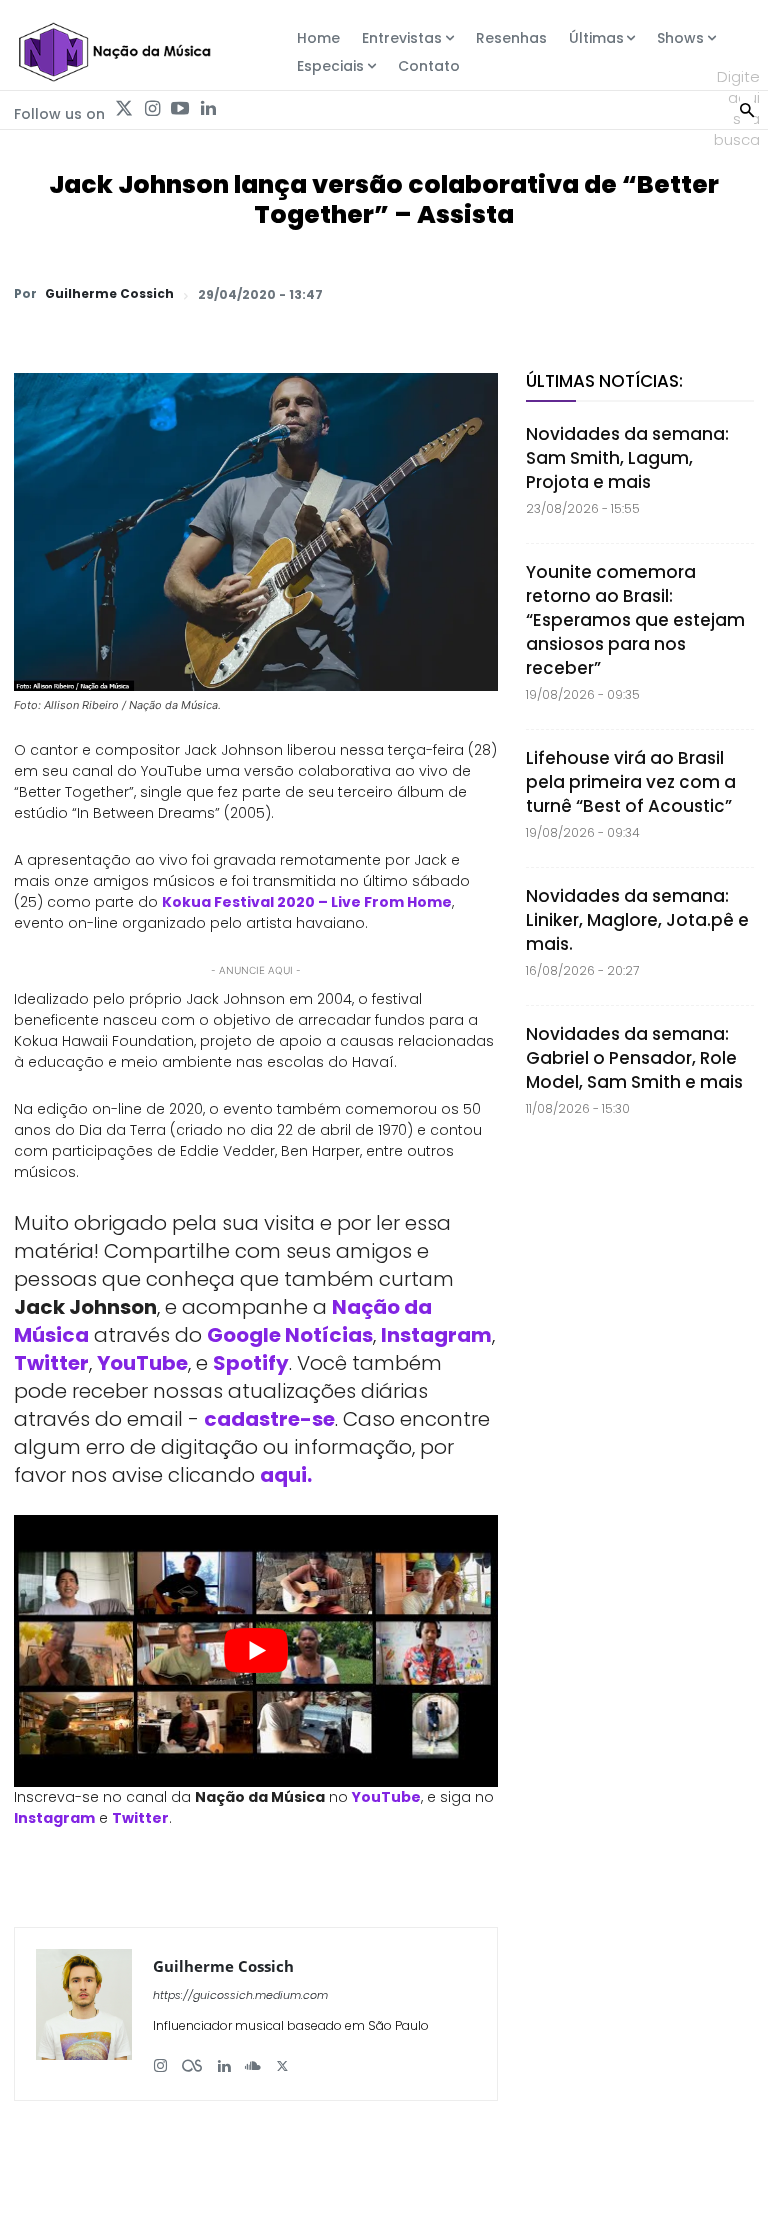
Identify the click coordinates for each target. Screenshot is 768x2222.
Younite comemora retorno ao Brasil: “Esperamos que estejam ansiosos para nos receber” (635, 620)
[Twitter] (124, 109)
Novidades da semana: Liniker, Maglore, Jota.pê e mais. (637, 920)
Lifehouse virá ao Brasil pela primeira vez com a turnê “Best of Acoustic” (631, 782)
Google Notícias (290, 1335)
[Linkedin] (208, 109)
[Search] (747, 108)
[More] (733, 294)
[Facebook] (548, 294)
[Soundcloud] (253, 2058)
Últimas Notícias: (604, 381)
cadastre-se (269, 1419)
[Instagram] (152, 109)
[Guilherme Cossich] (84, 2014)
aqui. (286, 1475)
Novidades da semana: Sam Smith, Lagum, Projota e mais (627, 458)
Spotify (251, 1363)
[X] (502, 294)
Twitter (51, 1363)
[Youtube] (180, 109)
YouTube (142, 1363)
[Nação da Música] (114, 52)
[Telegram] (594, 294)
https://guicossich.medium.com (240, 1995)
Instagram (436, 1335)
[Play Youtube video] (256, 1651)
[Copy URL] (686, 294)
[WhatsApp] (456, 294)
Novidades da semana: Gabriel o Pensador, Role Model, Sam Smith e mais (634, 1058)
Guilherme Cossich (109, 294)
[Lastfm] (192, 2058)
